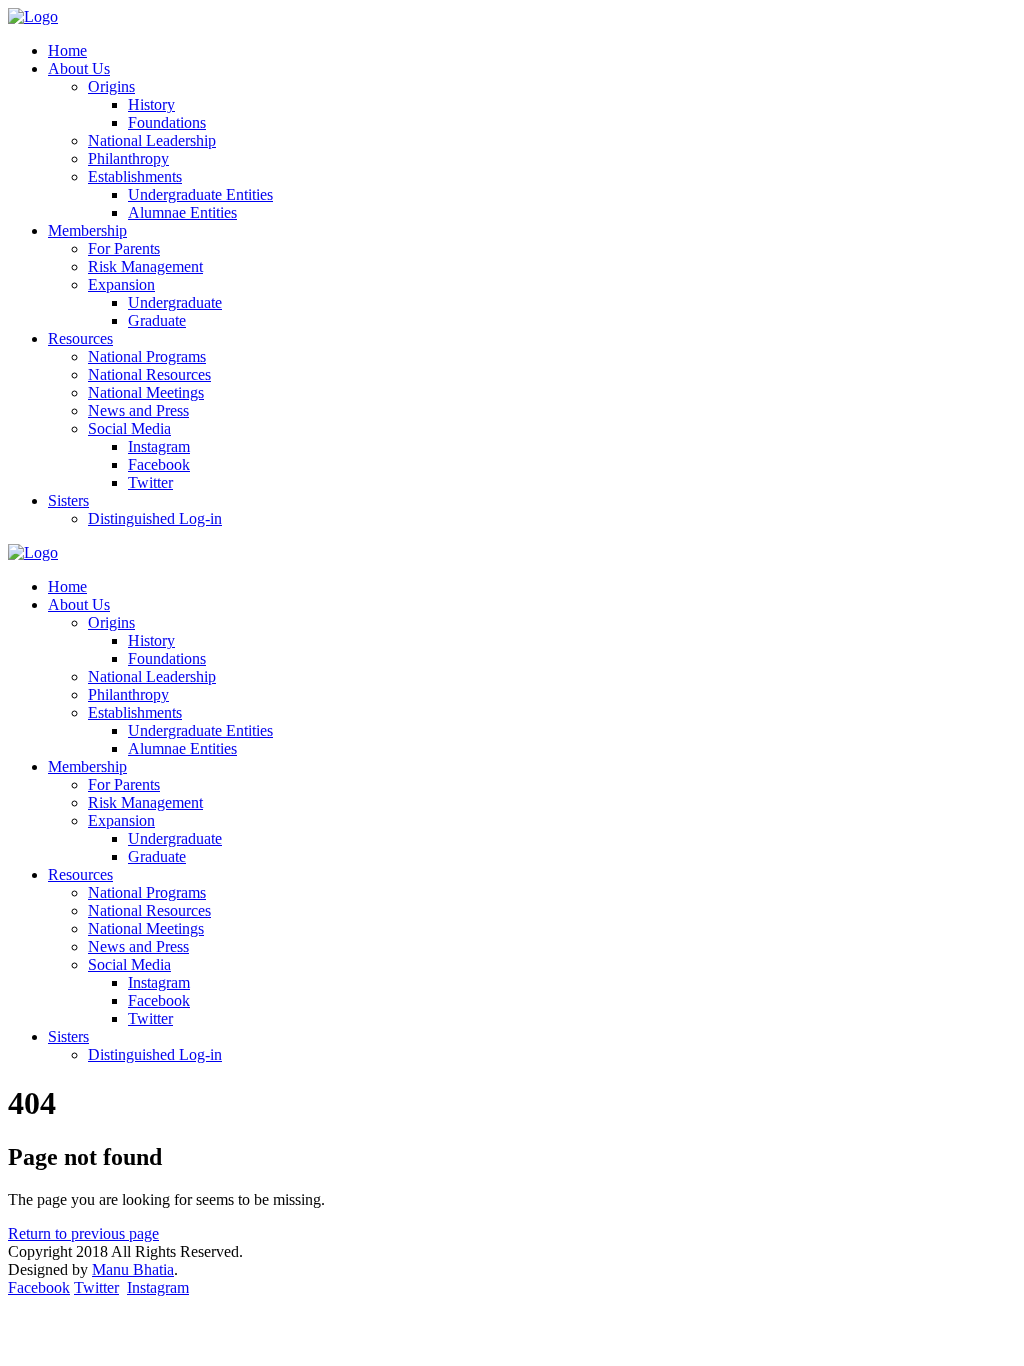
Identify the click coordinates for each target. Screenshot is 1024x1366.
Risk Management (145, 266)
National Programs (147, 356)
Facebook (159, 464)
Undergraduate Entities (200, 194)
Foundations (167, 122)
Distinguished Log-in (155, 518)
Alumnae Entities (182, 212)
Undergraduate (175, 302)
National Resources (149, 374)
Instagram (159, 446)
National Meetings (146, 392)
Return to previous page (83, 1233)
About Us (79, 68)
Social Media (129, 428)
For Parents (124, 248)
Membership (87, 230)
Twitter (150, 482)
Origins (111, 86)
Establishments (135, 176)
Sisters (68, 500)
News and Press (138, 410)
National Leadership (152, 140)
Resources (80, 338)
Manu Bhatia (133, 1269)
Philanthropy (128, 158)
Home (67, 50)
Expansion (121, 284)
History (151, 104)
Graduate (157, 320)
